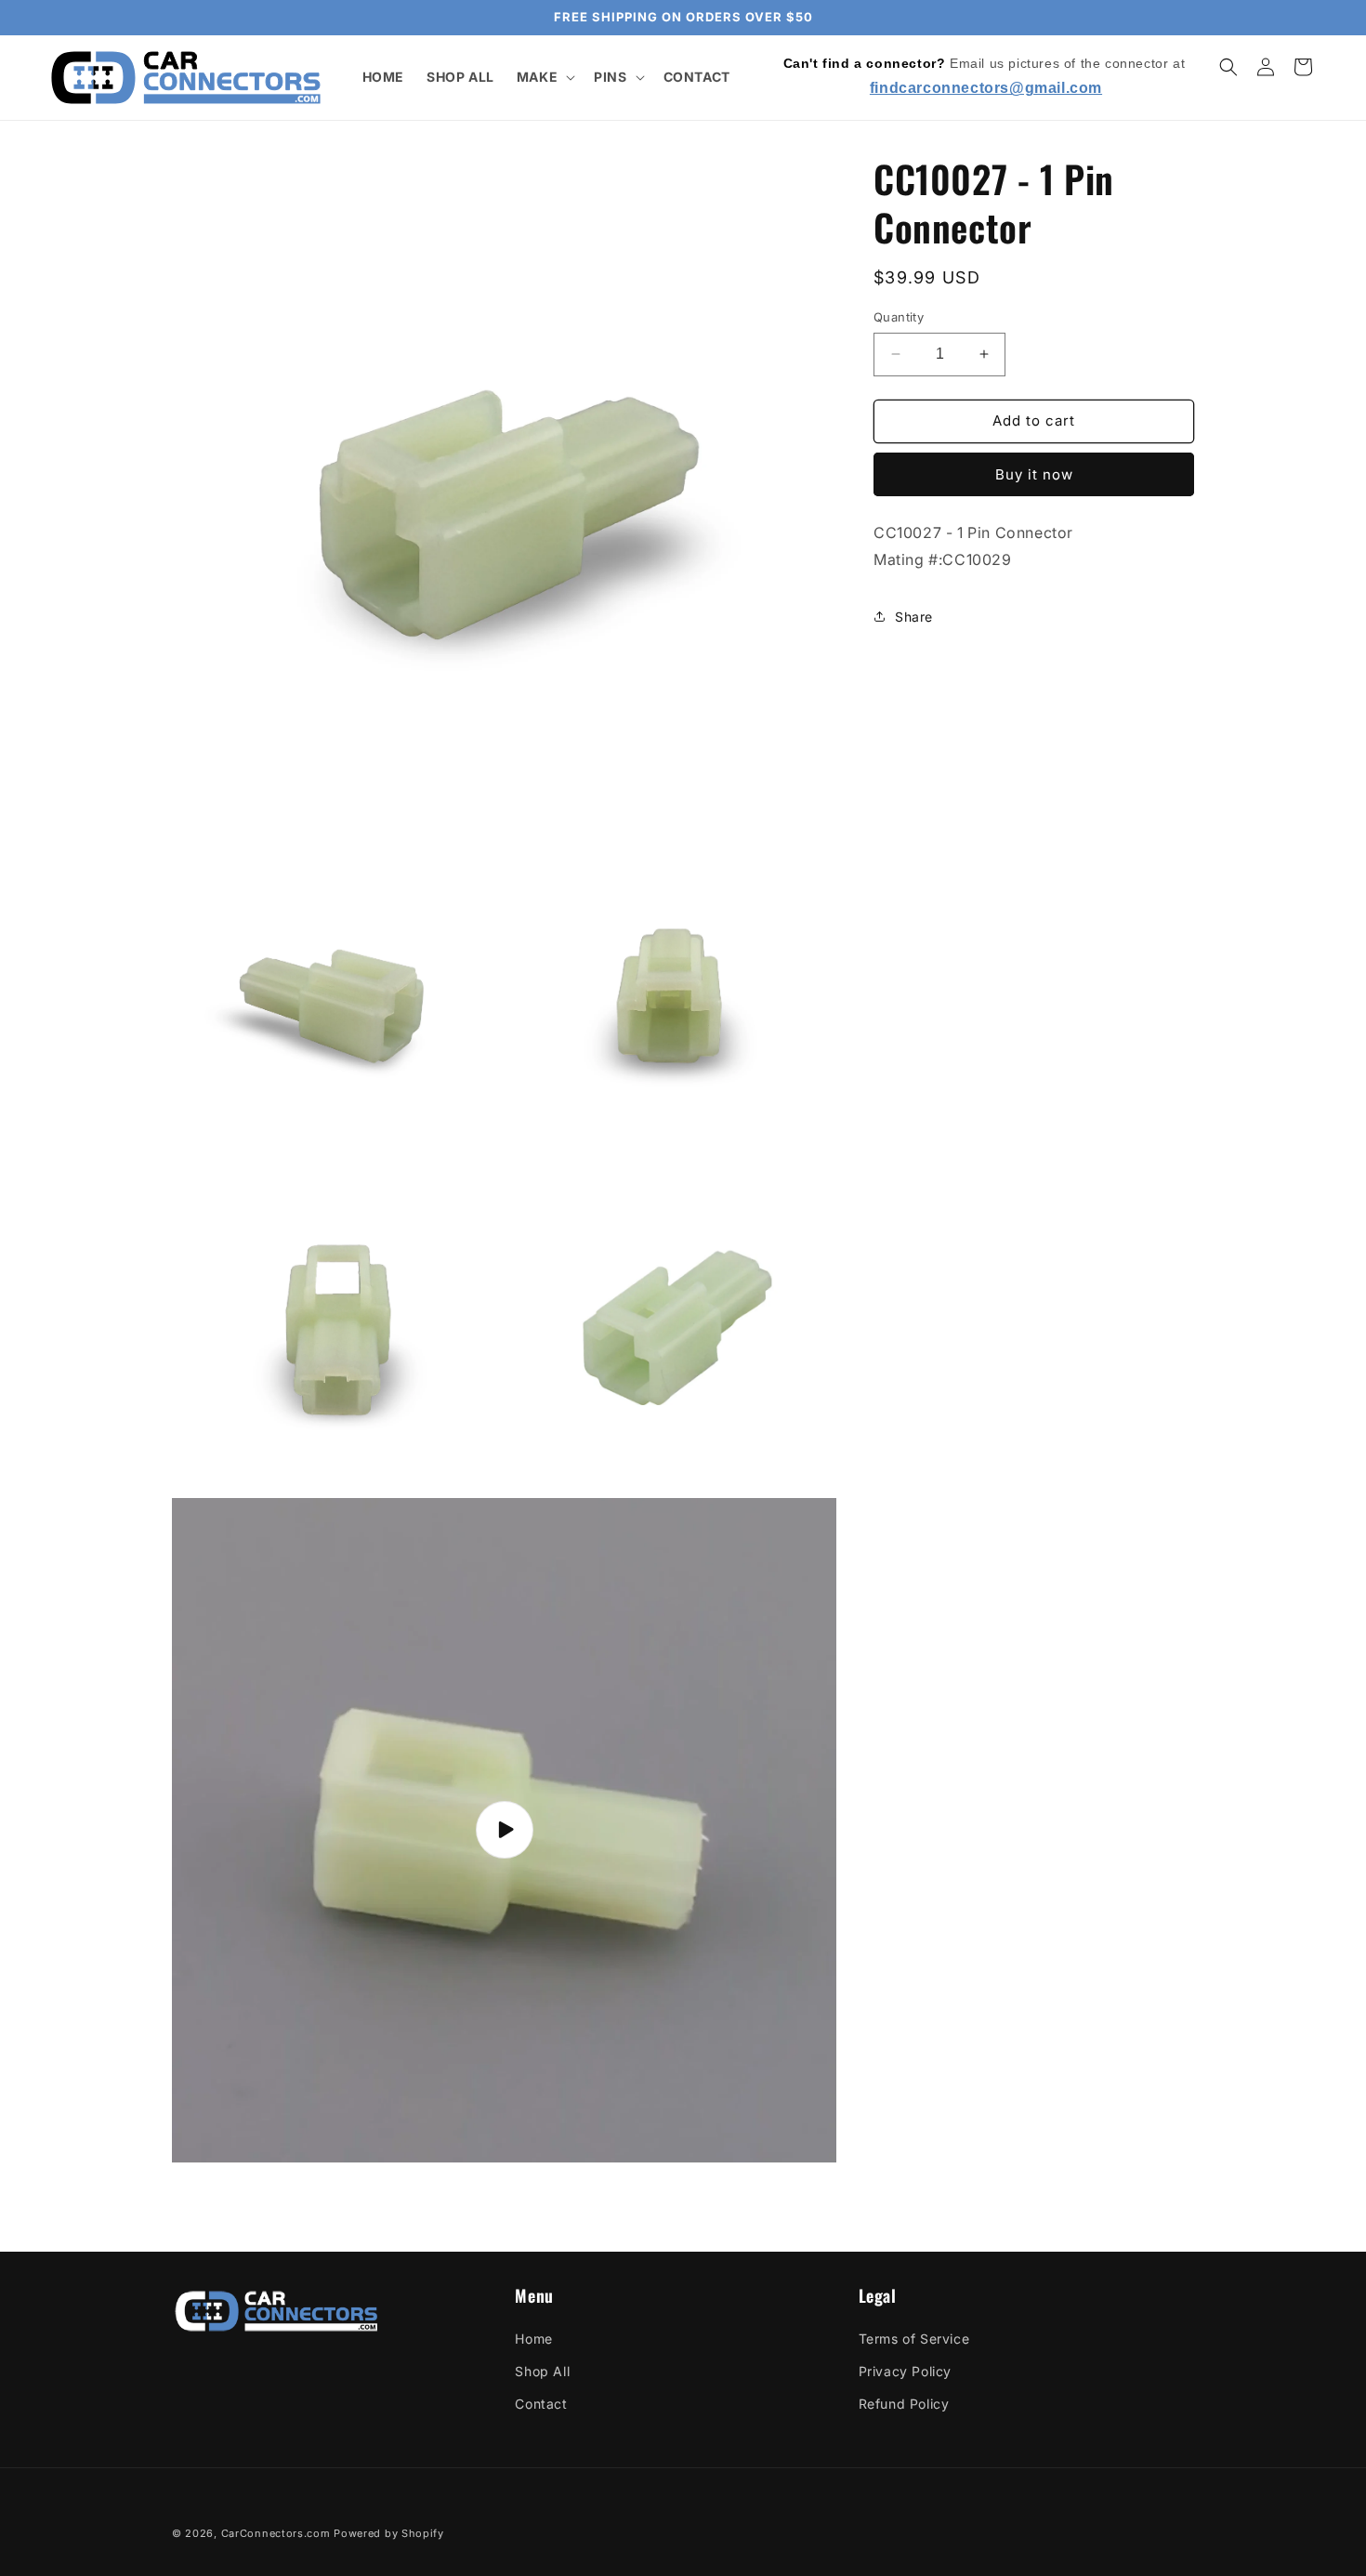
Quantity (899, 317)
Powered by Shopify (389, 2533)
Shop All (542, 2371)
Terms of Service (914, 2339)
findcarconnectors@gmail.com (986, 88)
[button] (544, 77)
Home (533, 2339)
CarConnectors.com (276, 2533)
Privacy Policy (905, 2371)
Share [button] (914, 616)
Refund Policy (904, 2404)
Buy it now (1034, 473)
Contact (541, 2404)
